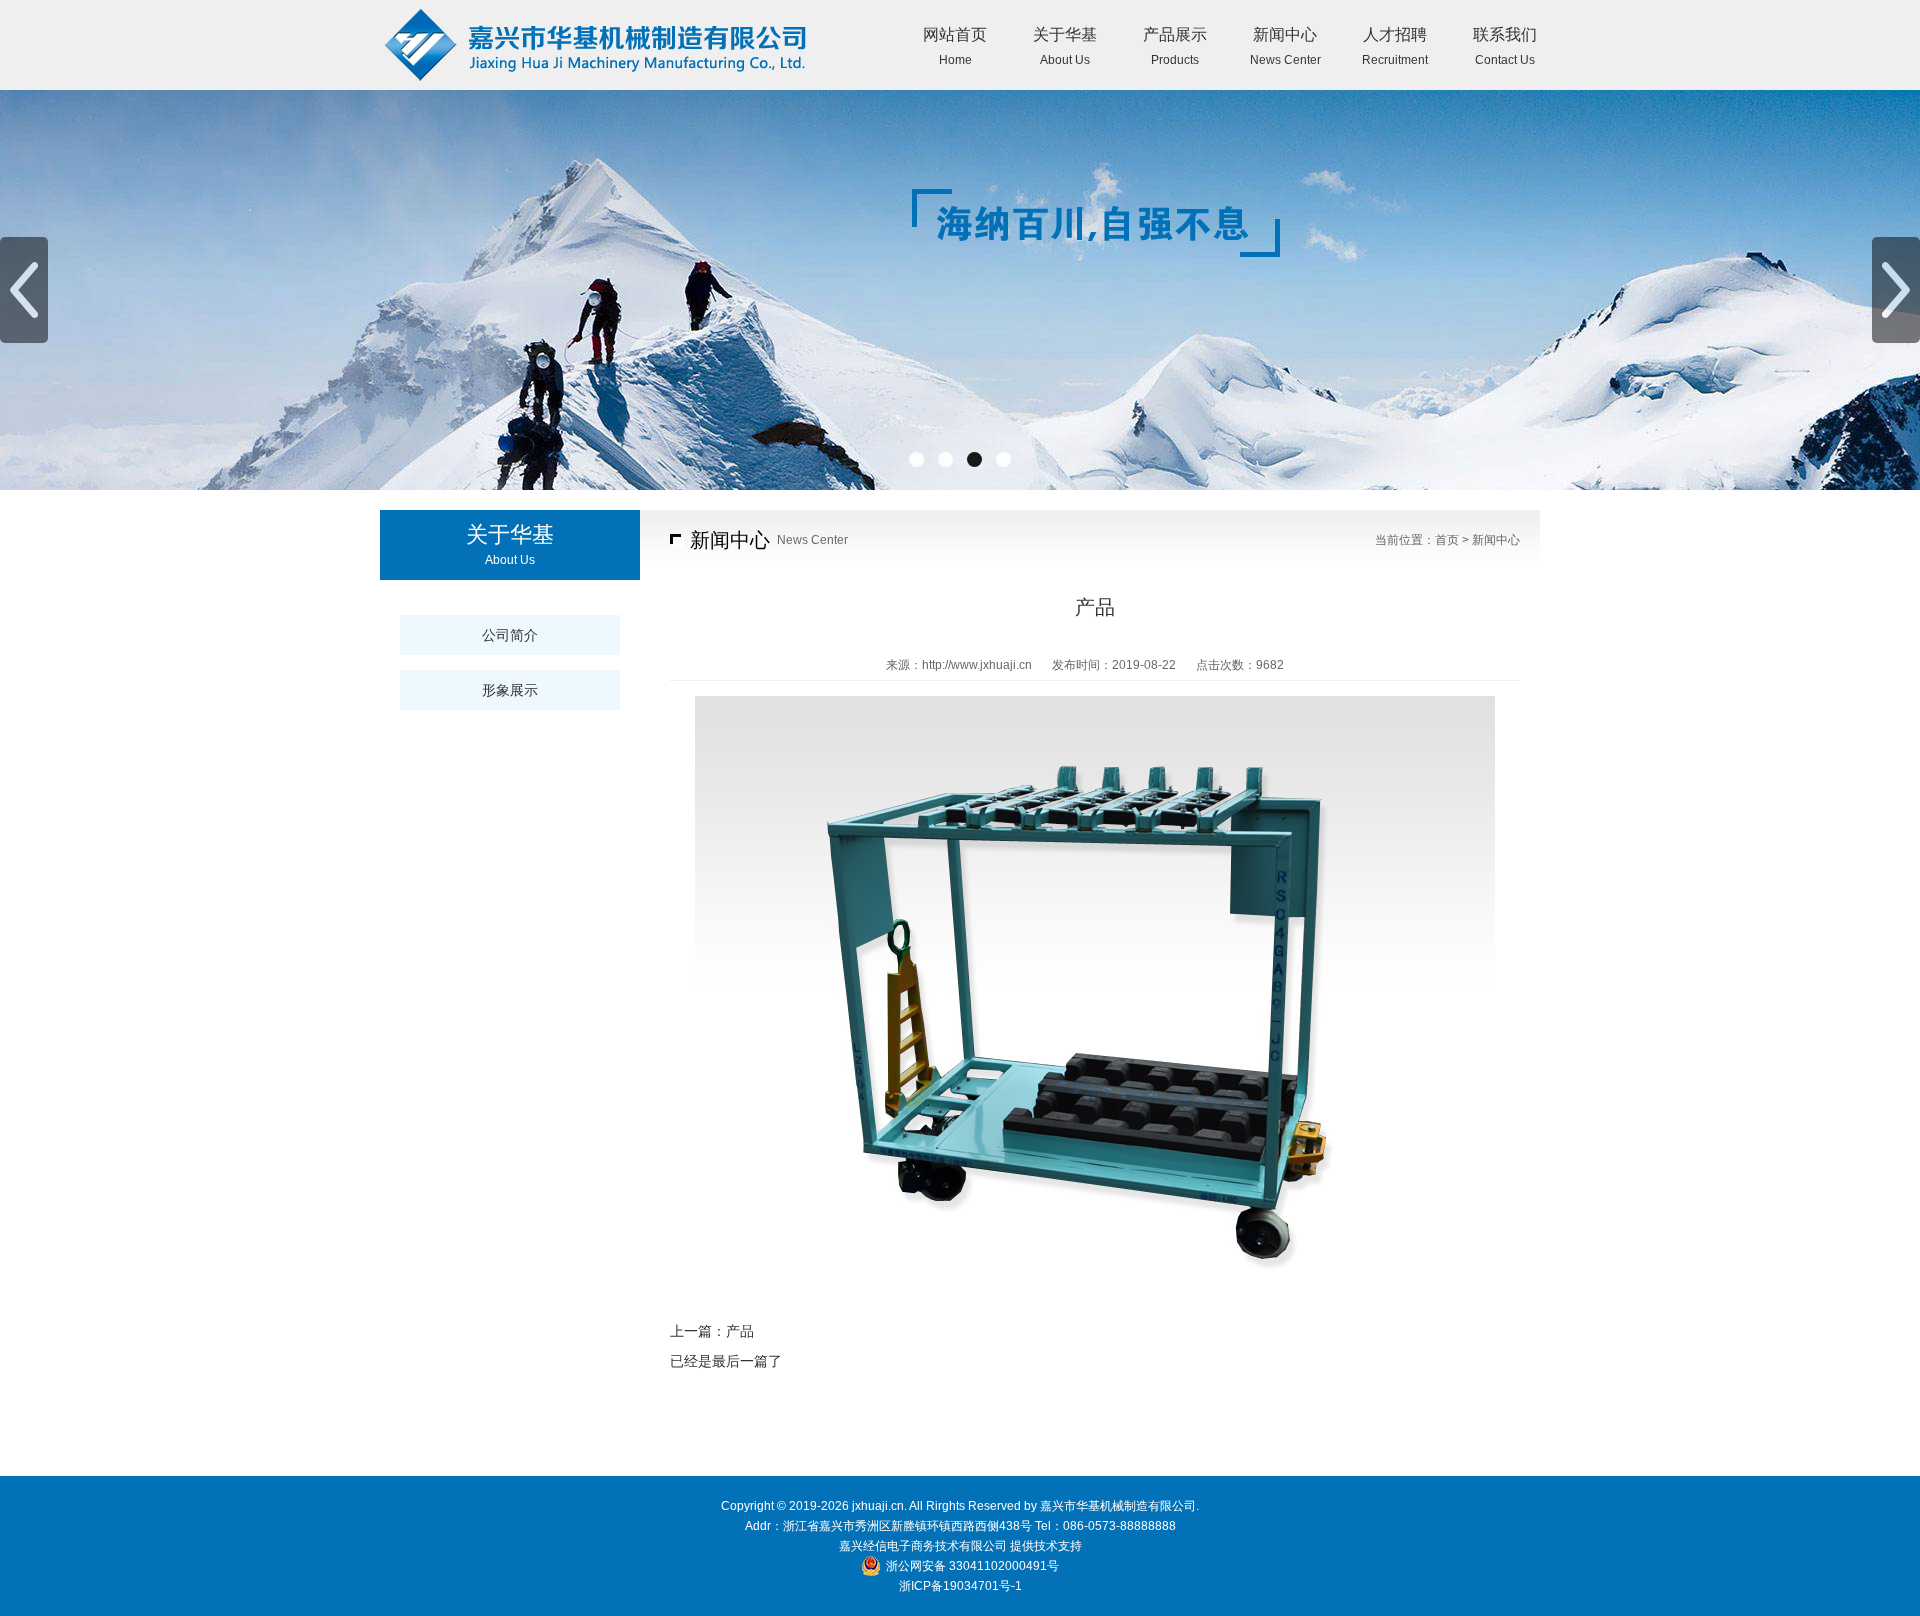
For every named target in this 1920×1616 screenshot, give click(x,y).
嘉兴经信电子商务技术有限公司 (923, 1546)
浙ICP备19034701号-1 (960, 1586)
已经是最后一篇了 (726, 1361)
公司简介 (510, 635)
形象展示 (510, 690)
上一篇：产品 (712, 1331)
